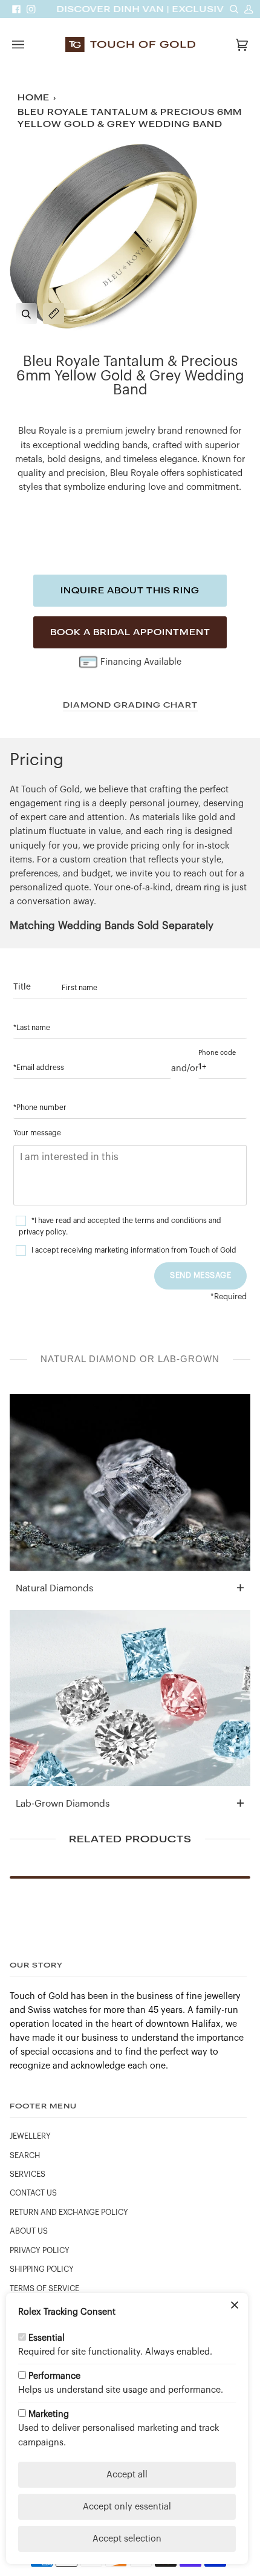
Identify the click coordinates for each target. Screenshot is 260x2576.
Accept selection (127, 2539)
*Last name (32, 1028)
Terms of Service (44, 2289)
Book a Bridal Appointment (130, 632)
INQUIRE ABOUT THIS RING (130, 590)
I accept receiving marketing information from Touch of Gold (134, 1250)
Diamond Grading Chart (130, 705)
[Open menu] (30, 44)
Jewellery (30, 2136)
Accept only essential (127, 2507)
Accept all (127, 2475)
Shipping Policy (42, 2269)
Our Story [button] (36, 1965)
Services (28, 2174)
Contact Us (33, 2193)
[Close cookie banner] (235, 2306)
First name (80, 988)
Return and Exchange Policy (69, 2212)
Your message (37, 1133)
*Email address (39, 1068)
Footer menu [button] (43, 2106)
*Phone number (40, 1107)
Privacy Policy (40, 2251)
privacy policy (42, 1232)
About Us (29, 2231)
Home (34, 98)
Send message (200, 1275)
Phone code (217, 1053)
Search (25, 2156)
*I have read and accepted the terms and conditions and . (120, 1226)
